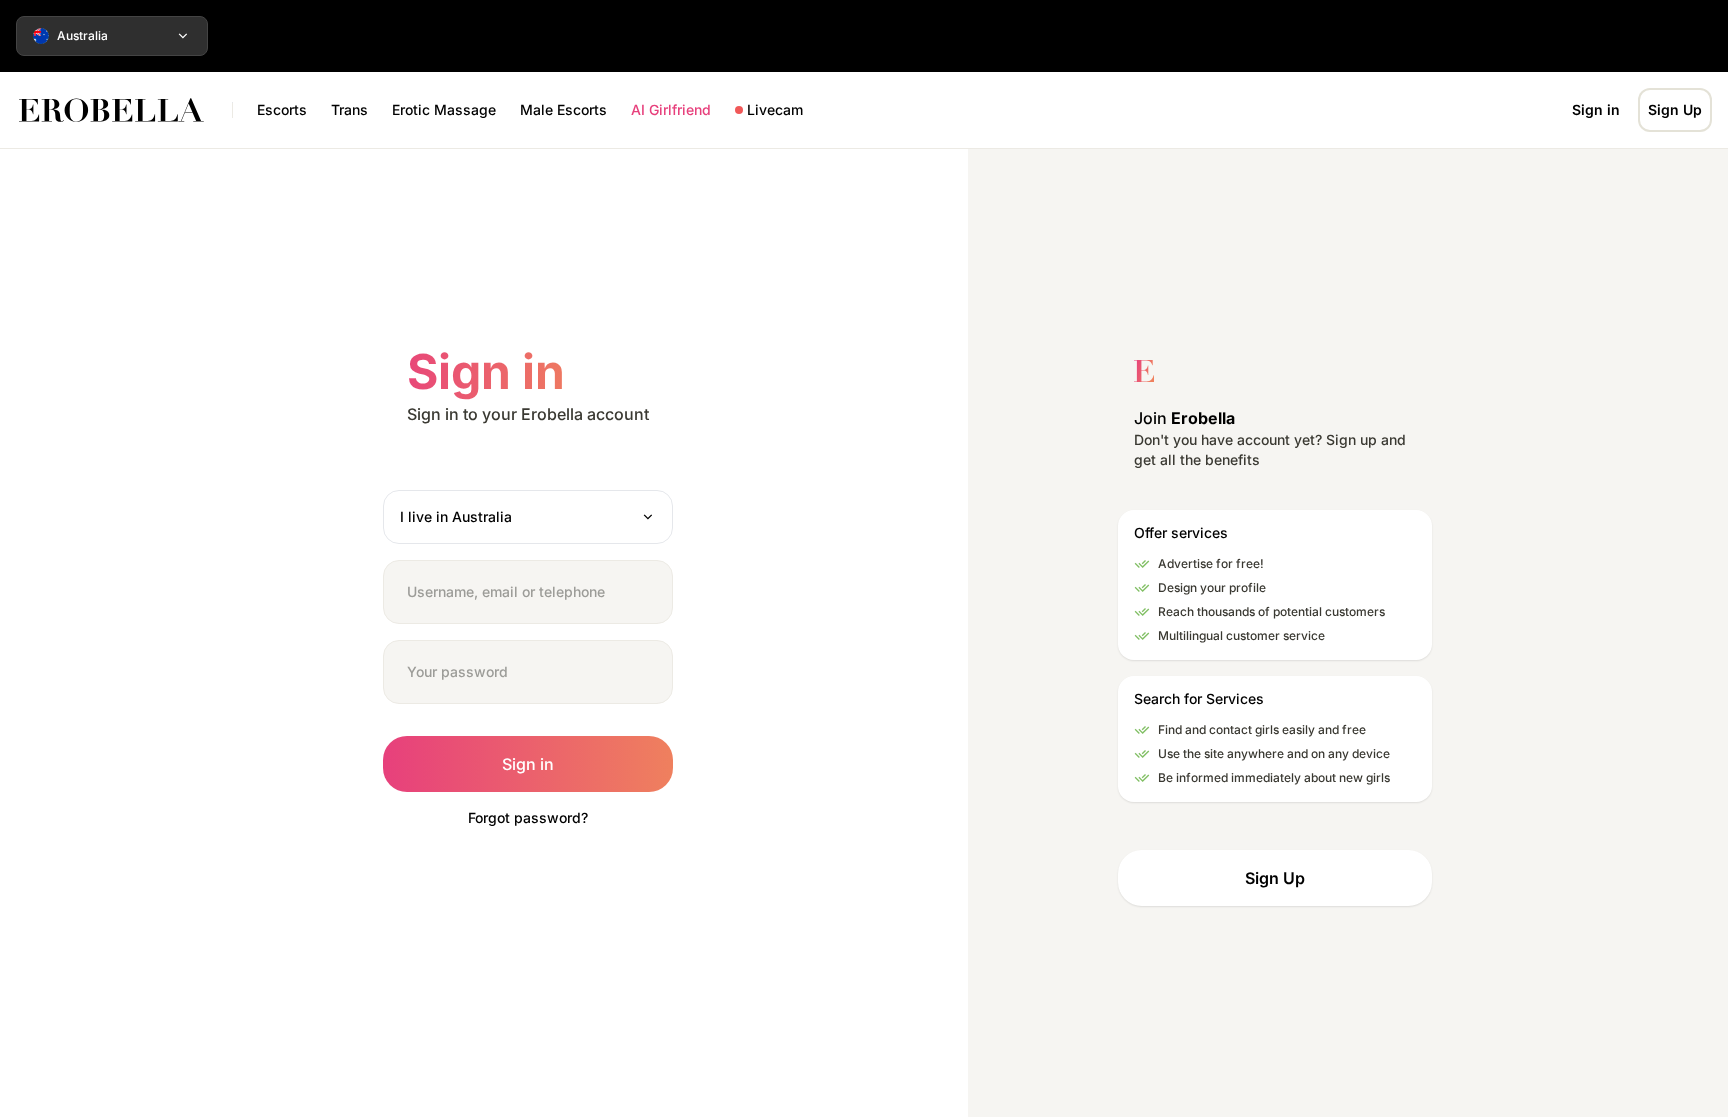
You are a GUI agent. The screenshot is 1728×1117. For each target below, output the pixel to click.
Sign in (1596, 109)
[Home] (122, 110)
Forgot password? (528, 817)
